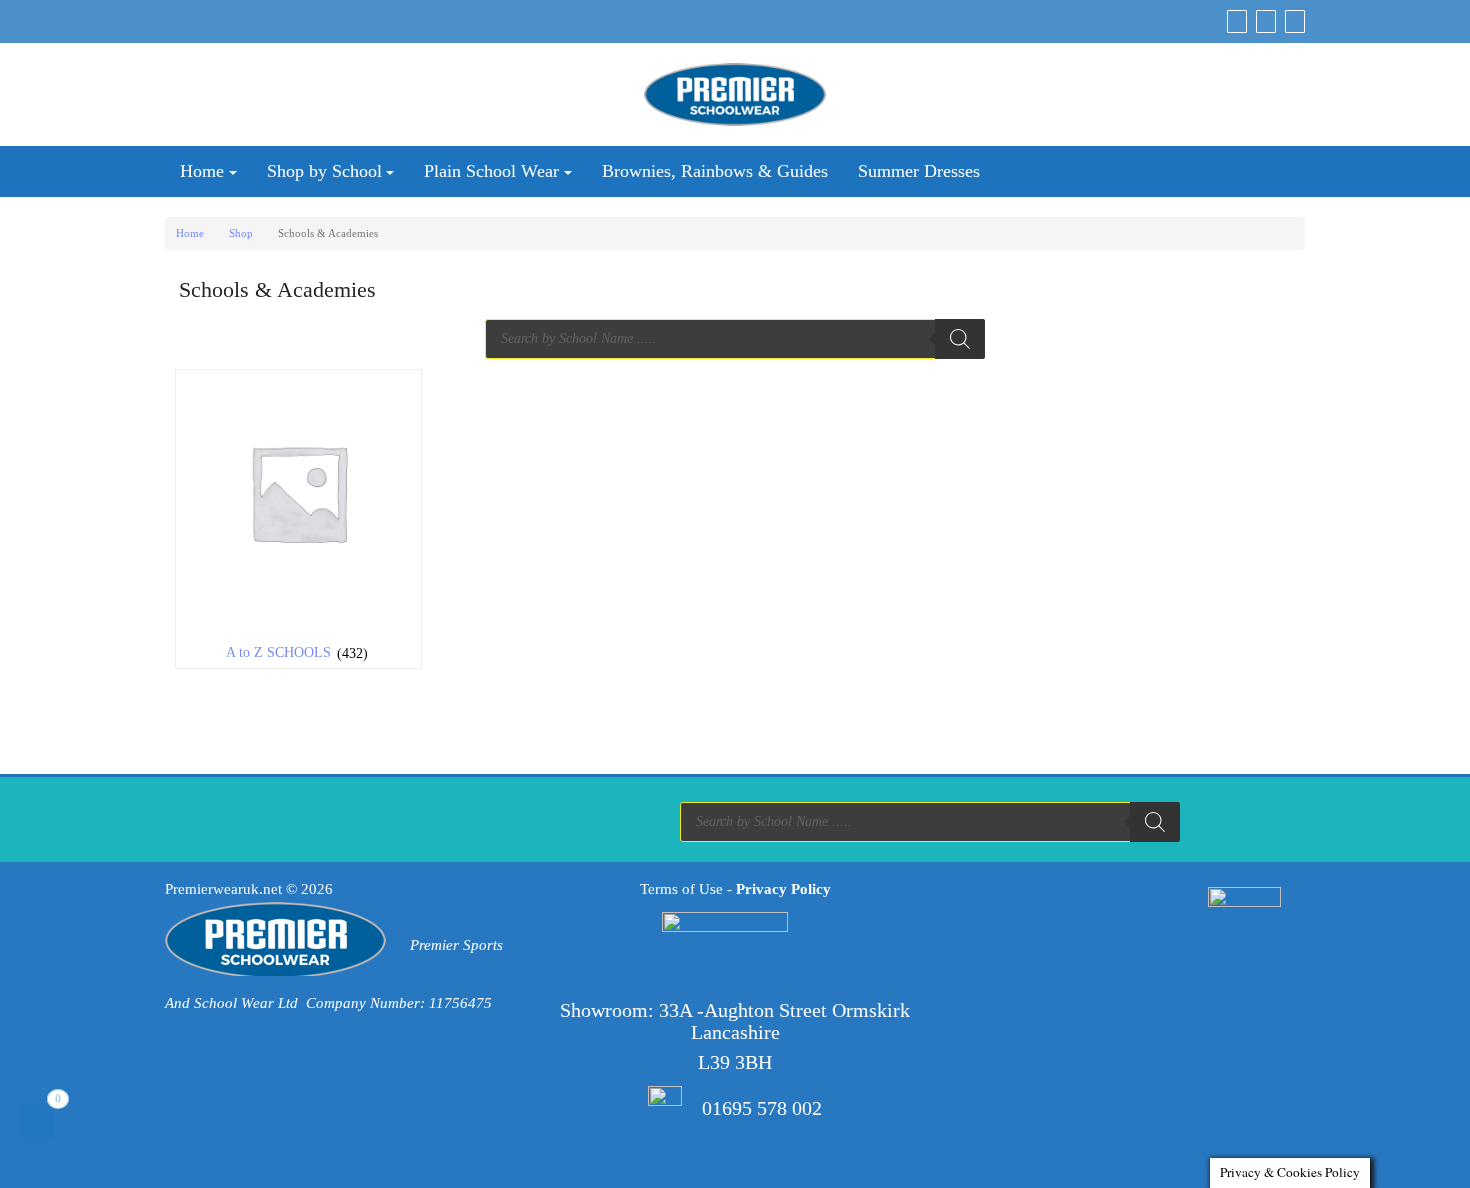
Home (202, 171)
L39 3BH (735, 1062)
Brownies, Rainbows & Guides (715, 171)
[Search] (960, 339)
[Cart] (1266, 21)
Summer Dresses (919, 171)
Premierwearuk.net (223, 889)
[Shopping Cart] (37, 1120)
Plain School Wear (491, 171)
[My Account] (1295, 21)
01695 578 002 (762, 1108)
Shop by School (324, 171)
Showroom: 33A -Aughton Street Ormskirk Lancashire (735, 1021)
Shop (241, 233)
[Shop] (1237, 21)
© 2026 (309, 889)
